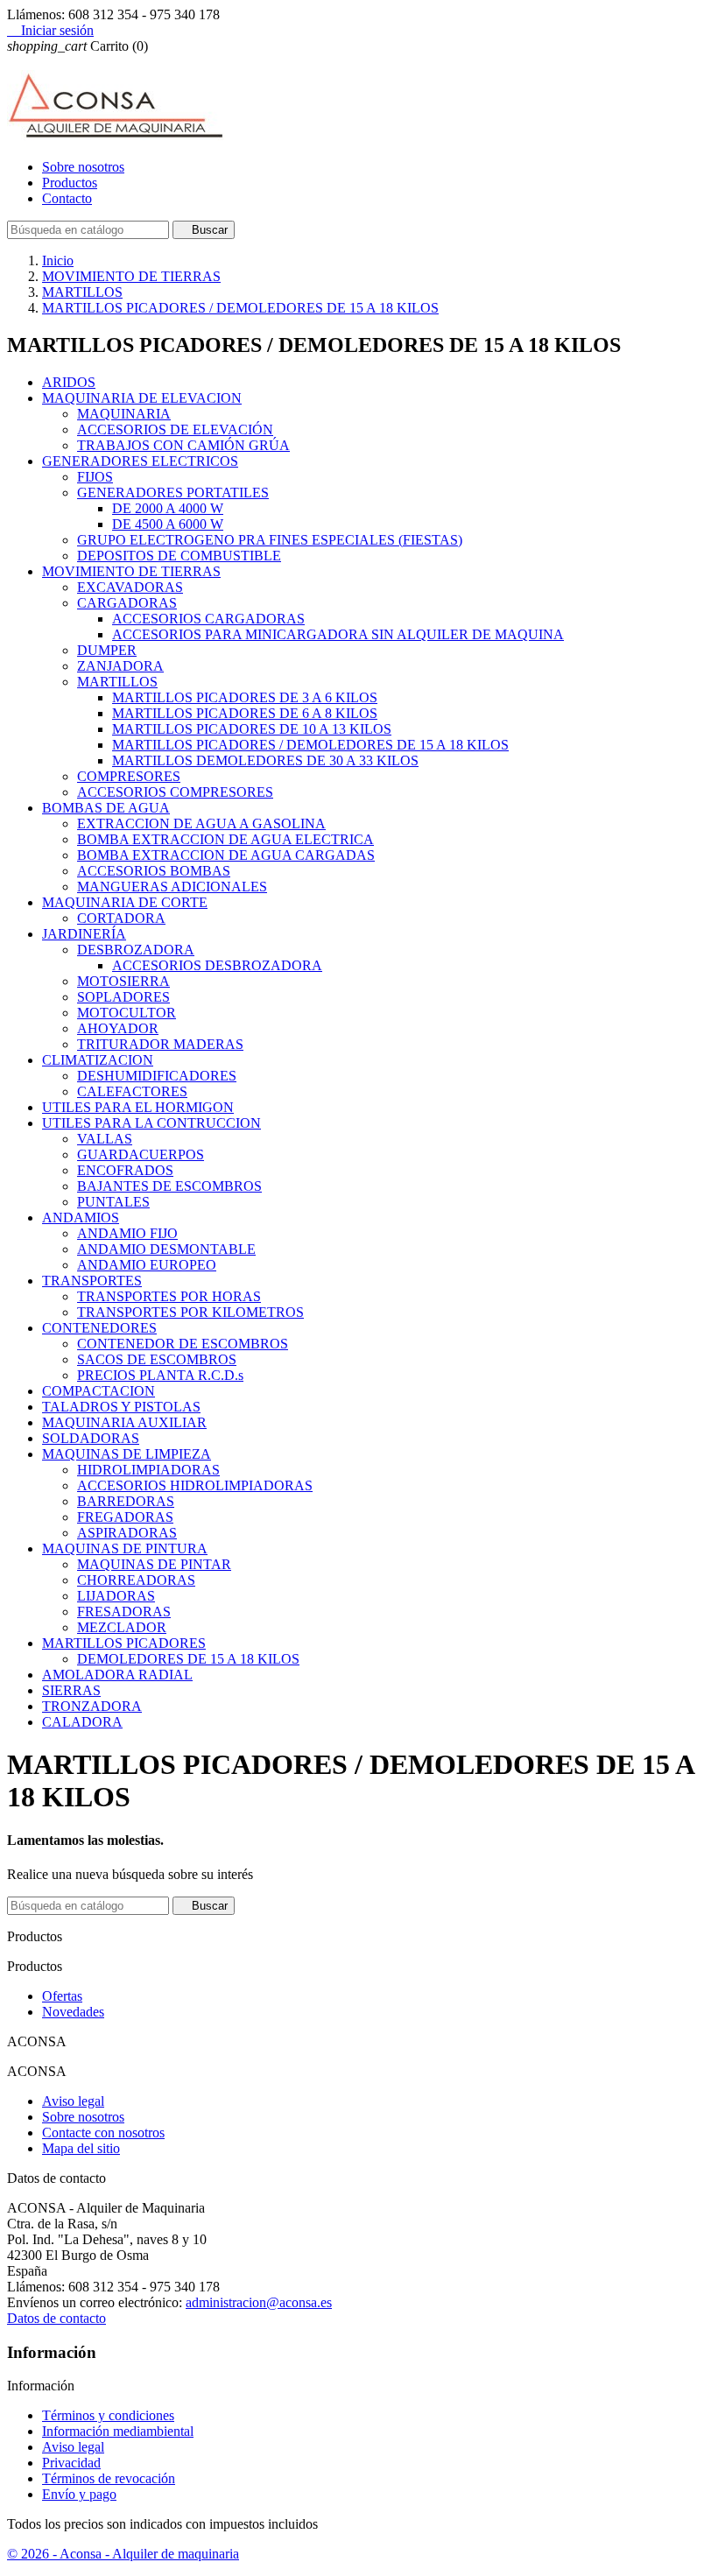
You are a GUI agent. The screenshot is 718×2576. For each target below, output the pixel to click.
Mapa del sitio (81, 2148)
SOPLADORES (123, 997)
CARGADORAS (127, 603)
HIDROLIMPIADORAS (148, 1470)
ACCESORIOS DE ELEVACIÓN (175, 429)
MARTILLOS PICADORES (124, 1643)
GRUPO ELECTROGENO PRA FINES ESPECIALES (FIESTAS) (270, 540)
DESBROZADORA (136, 950)
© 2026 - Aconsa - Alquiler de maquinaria (123, 2554)
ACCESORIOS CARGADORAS (208, 619)
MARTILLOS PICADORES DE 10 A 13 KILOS (252, 729)
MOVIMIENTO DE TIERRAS (131, 571)
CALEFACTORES (132, 1091)
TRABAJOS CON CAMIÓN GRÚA (183, 445)
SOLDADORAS (91, 1438)
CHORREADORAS (136, 1580)
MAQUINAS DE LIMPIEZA (127, 1454)
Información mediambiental (118, 2431)
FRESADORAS (124, 1612)
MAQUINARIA (124, 414)
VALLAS (105, 1139)
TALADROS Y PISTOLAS (121, 1407)
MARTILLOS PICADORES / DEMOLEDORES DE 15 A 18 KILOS (310, 745)
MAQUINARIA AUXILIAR (124, 1422)
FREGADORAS (125, 1517)
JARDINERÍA (84, 934)
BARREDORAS (126, 1501)
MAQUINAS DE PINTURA (125, 1548)
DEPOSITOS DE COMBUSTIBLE (179, 556)
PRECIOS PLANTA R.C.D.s (160, 1375)
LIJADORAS (116, 1596)
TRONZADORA (92, 1706)
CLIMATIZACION (98, 1060)
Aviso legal (73, 2101)
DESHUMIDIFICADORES (157, 1076)
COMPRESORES (129, 776)
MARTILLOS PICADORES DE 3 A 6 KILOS (245, 697)
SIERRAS (71, 1690)
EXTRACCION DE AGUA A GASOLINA (201, 823)
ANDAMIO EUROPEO (147, 1265)
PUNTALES (113, 1202)
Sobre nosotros (83, 167)
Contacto (67, 198)
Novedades (73, 2012)
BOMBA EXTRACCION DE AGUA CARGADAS (226, 855)
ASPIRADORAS (127, 1533)
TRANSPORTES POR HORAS (169, 1296)
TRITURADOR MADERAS (160, 1044)
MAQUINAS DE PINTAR (154, 1564)
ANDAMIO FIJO (127, 1233)
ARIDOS (69, 382)
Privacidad (71, 2463)
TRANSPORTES (92, 1281)
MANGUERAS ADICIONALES (172, 887)
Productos (70, 183)
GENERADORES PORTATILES (173, 493)
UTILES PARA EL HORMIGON (138, 1107)
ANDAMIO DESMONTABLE (166, 1249)
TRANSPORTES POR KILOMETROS (190, 1312)
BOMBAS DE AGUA (106, 808)
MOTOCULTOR (127, 1013)
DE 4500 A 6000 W (168, 524)
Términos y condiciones (108, 2415)
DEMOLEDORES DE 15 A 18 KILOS (188, 1659)
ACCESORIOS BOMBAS (154, 871)
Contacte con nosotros (103, 2133)
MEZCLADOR (122, 1627)
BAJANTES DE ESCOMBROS (169, 1186)
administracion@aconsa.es (259, 2302)
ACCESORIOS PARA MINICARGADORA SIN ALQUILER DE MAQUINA (338, 634)
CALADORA (82, 1722)
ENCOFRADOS (125, 1170)
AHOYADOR (118, 1028)
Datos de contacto (56, 2318)
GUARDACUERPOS (141, 1154)
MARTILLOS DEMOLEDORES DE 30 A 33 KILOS (265, 760)
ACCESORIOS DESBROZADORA (217, 965)
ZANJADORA (120, 666)
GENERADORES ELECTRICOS (140, 461)
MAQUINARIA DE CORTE (125, 902)
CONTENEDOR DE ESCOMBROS (183, 1344)
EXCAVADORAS (130, 587)
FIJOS (95, 477)
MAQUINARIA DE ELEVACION (142, 398)
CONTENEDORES (99, 1328)
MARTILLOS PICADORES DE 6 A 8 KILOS (245, 713)
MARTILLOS (117, 682)
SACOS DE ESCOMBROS (157, 1359)
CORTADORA (121, 918)
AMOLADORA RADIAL (117, 1675)
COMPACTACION (99, 1391)
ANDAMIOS (81, 1218)
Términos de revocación (109, 2478)
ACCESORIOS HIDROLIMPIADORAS (195, 1485)
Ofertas (62, 1996)
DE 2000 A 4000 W (168, 508)
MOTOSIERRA (123, 981)
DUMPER (107, 650)
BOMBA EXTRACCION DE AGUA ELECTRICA (225, 839)
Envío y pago (79, 2494)
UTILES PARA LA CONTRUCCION (151, 1123)
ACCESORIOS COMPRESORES (175, 792)
